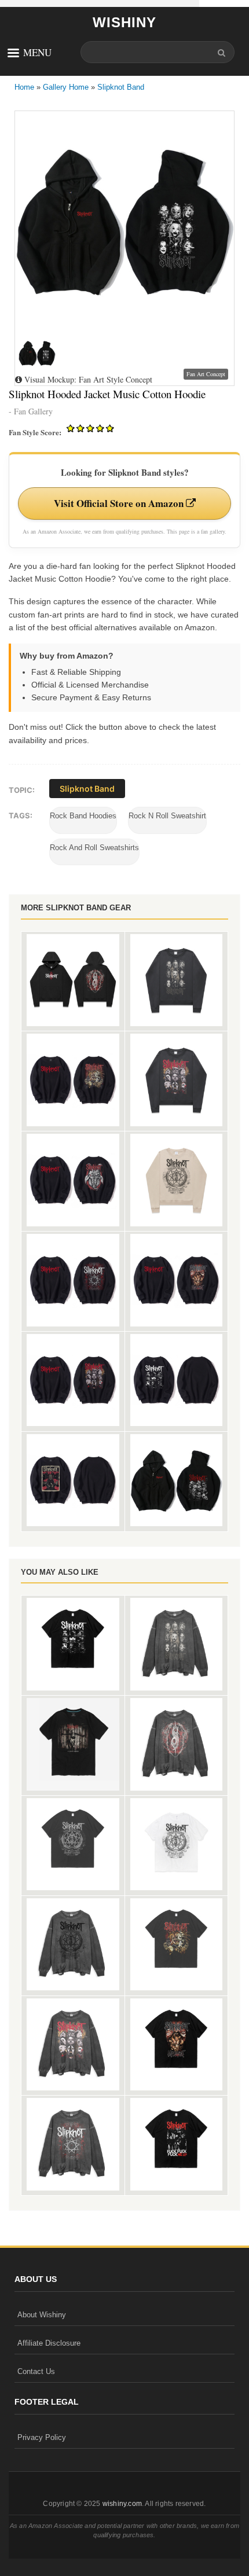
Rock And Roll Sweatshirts (94, 848)
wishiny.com (122, 2504)
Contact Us (36, 2371)
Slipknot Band (121, 87)
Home (24, 87)
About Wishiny (42, 2315)
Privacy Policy (42, 2437)
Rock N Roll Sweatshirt (167, 816)
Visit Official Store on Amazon (120, 503)
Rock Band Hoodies (83, 816)
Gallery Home (66, 87)
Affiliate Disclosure (49, 2343)
